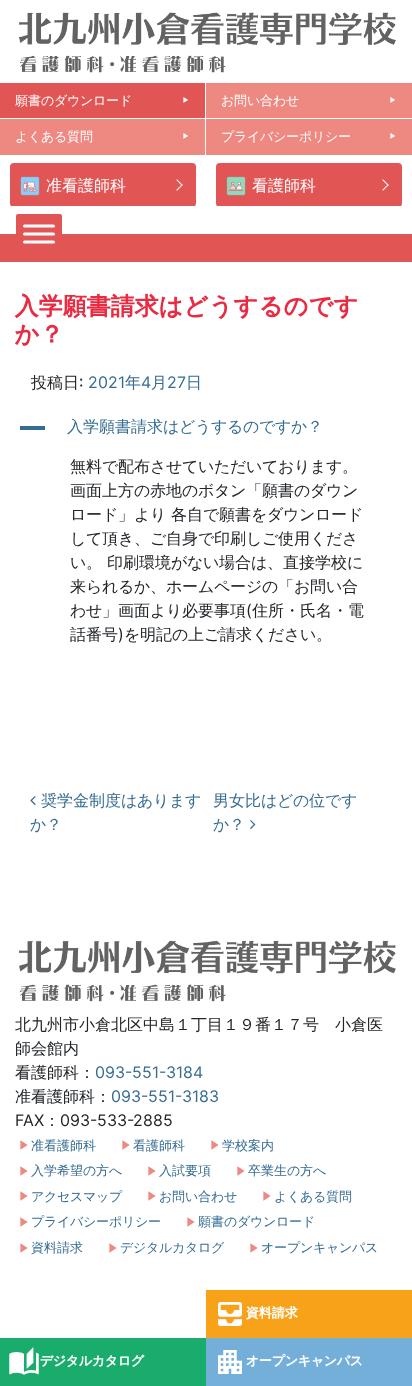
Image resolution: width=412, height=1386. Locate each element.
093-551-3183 (165, 1096)
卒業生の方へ (287, 1170)
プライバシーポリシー (309, 136)
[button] (206, 428)
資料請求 (256, 1314)
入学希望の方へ (76, 1170)
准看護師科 (86, 185)
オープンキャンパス (288, 1362)
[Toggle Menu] (39, 233)
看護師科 (284, 185)
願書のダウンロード (102, 100)
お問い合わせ (309, 100)
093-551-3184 (149, 1072)
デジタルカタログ (76, 1362)
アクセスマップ (76, 1196)
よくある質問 (102, 136)
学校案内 (248, 1145)
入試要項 (185, 1170)
